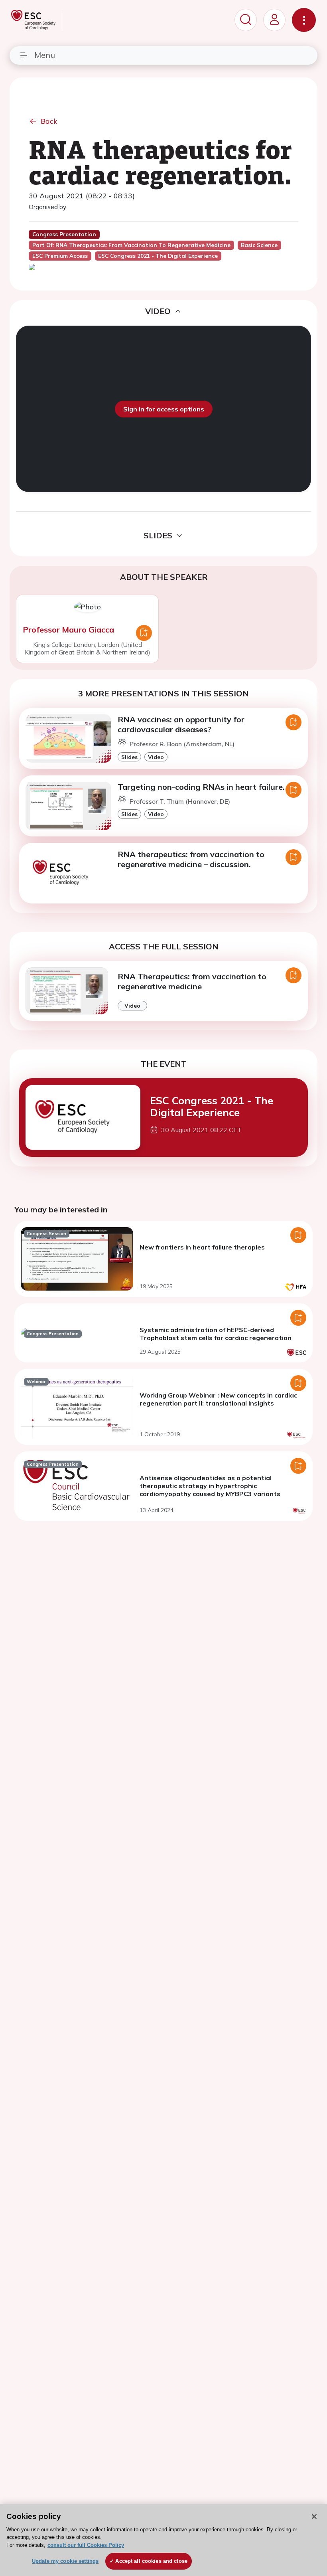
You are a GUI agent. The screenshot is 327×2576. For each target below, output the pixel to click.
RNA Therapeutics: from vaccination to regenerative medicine (192, 981)
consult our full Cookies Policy (86, 2545)
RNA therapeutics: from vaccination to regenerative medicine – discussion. (191, 859)
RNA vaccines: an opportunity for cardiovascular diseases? (181, 724)
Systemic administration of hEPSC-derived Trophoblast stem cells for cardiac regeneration (216, 1334)
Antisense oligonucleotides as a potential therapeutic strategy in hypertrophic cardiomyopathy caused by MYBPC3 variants (210, 1486)
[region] (163, 2540)
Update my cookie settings (65, 2561)
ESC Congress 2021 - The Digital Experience (212, 1106)
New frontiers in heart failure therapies (202, 1247)
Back (49, 121)
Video (156, 757)
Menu (45, 55)
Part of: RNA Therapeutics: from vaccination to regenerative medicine (131, 245)
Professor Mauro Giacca (68, 630)
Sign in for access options (164, 409)
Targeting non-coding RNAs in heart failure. (201, 787)
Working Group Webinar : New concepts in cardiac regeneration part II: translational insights (218, 1399)
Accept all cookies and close (151, 2561)
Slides (129, 757)
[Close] (314, 2517)
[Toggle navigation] (304, 20)
